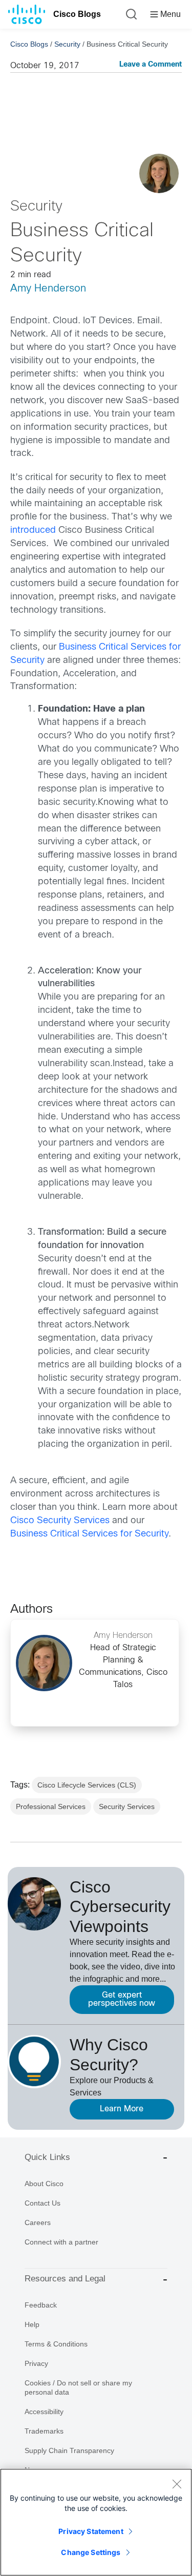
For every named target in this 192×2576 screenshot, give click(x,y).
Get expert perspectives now (122, 1999)
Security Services (127, 1806)
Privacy (36, 2363)
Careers (38, 2222)
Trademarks (44, 2431)
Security (67, 44)
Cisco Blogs (77, 14)
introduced (33, 531)
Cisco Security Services (60, 1521)
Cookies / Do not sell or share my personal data (78, 2387)
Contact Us (42, 2203)
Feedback (41, 2305)
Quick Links (47, 2157)
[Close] (177, 2484)
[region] (96, 2522)
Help (32, 2324)
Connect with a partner (61, 2242)
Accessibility (44, 2412)
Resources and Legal (65, 2279)
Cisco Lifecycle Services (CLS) (87, 1785)
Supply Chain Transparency (69, 2450)
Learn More (122, 2109)
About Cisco (44, 2184)
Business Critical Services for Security (89, 1534)
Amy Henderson (48, 289)
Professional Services (51, 1806)
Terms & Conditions (56, 2344)
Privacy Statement (91, 2531)
